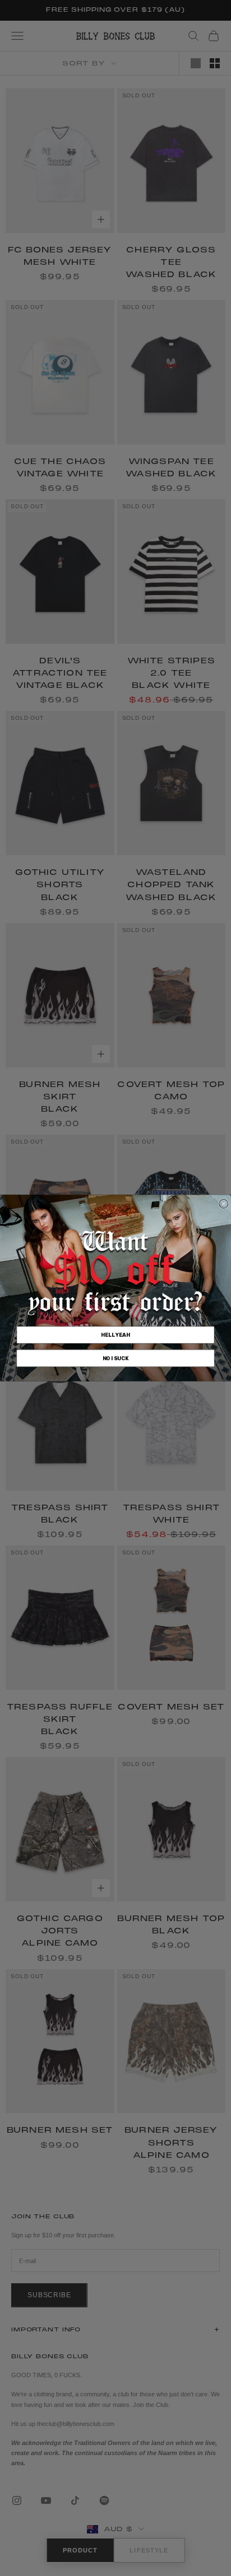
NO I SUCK (115, 1359)
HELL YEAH (115, 1335)
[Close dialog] (224, 1204)
